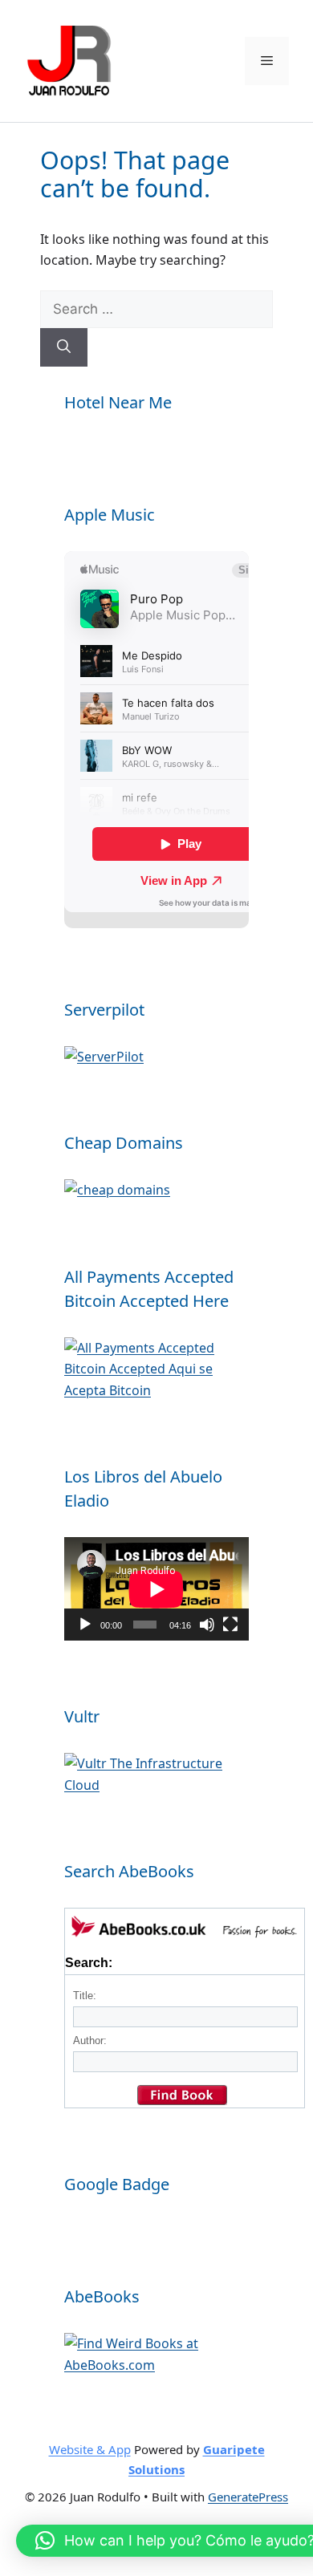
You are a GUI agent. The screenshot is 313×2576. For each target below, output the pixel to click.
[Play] (85, 1625)
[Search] (64, 347)
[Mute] (207, 1625)
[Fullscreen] (230, 1625)
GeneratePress (248, 2497)
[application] (156, 1589)
